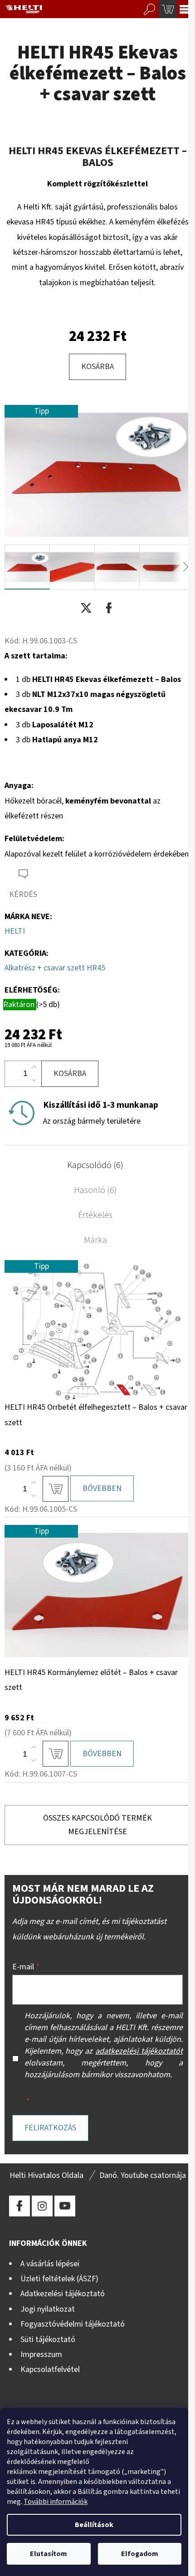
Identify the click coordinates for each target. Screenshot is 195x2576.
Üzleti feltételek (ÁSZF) (59, 2279)
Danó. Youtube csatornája (143, 2175)
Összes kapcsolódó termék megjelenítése (97, 1825)
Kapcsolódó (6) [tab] (95, 1165)
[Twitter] (86, 608)
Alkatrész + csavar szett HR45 (55, 968)
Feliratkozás (50, 2128)
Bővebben (102, 1488)
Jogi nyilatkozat (48, 2309)
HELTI (15, 931)
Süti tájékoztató (48, 2340)
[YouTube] (65, 2206)
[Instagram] (42, 2206)
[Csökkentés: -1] (34, 1080)
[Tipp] (97, 1329)
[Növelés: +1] (34, 1067)
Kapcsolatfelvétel (50, 2369)
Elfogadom (140, 2554)
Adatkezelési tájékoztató (63, 2294)
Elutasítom (49, 2554)
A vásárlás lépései (50, 2264)
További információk (56, 2502)
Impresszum (41, 2354)
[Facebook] (109, 608)
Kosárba (97, 367)
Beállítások (94, 2525)
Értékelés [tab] (95, 1215)
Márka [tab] (95, 1240)
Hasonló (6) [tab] (95, 1190)
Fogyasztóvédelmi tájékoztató (73, 2324)
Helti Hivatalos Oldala (46, 2175)
